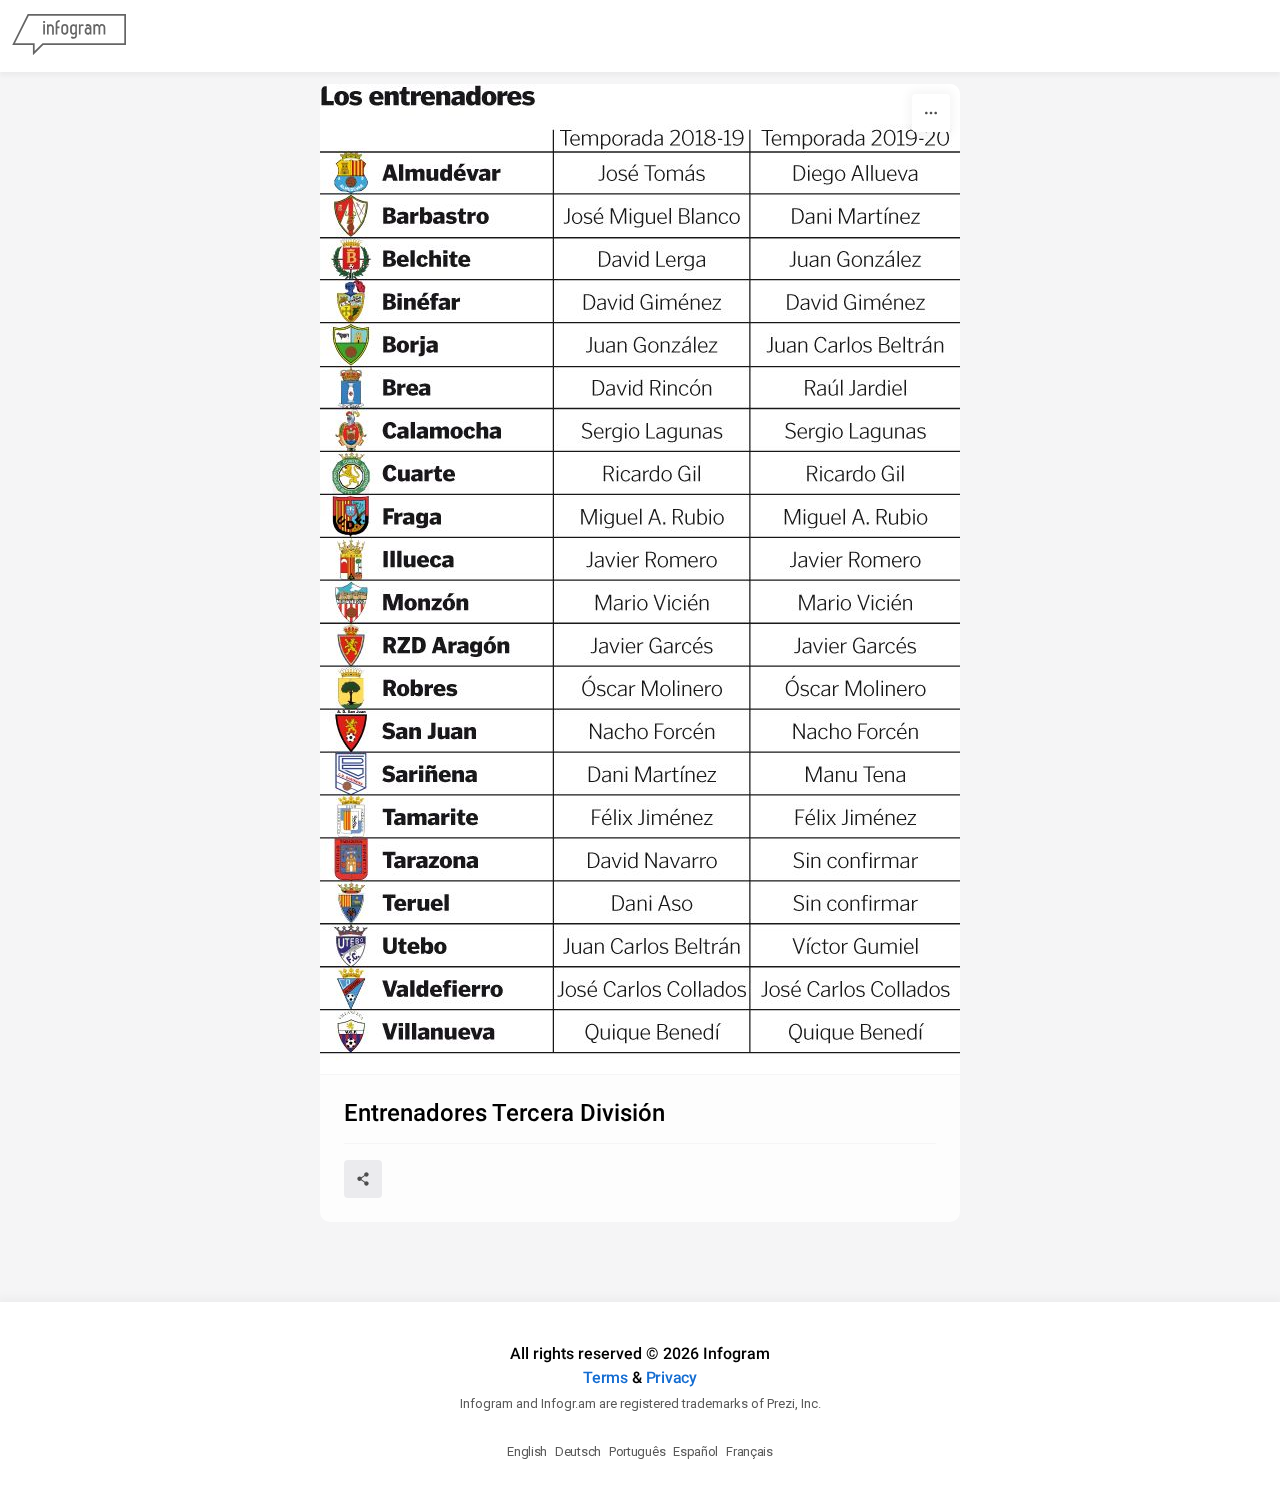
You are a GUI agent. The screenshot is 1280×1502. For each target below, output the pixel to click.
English (527, 1451)
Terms (605, 1377)
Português (637, 1451)
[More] (931, 113)
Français (749, 1451)
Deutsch (578, 1451)
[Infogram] (69, 36)
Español (695, 1451)
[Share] (363, 1179)
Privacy (671, 1377)
